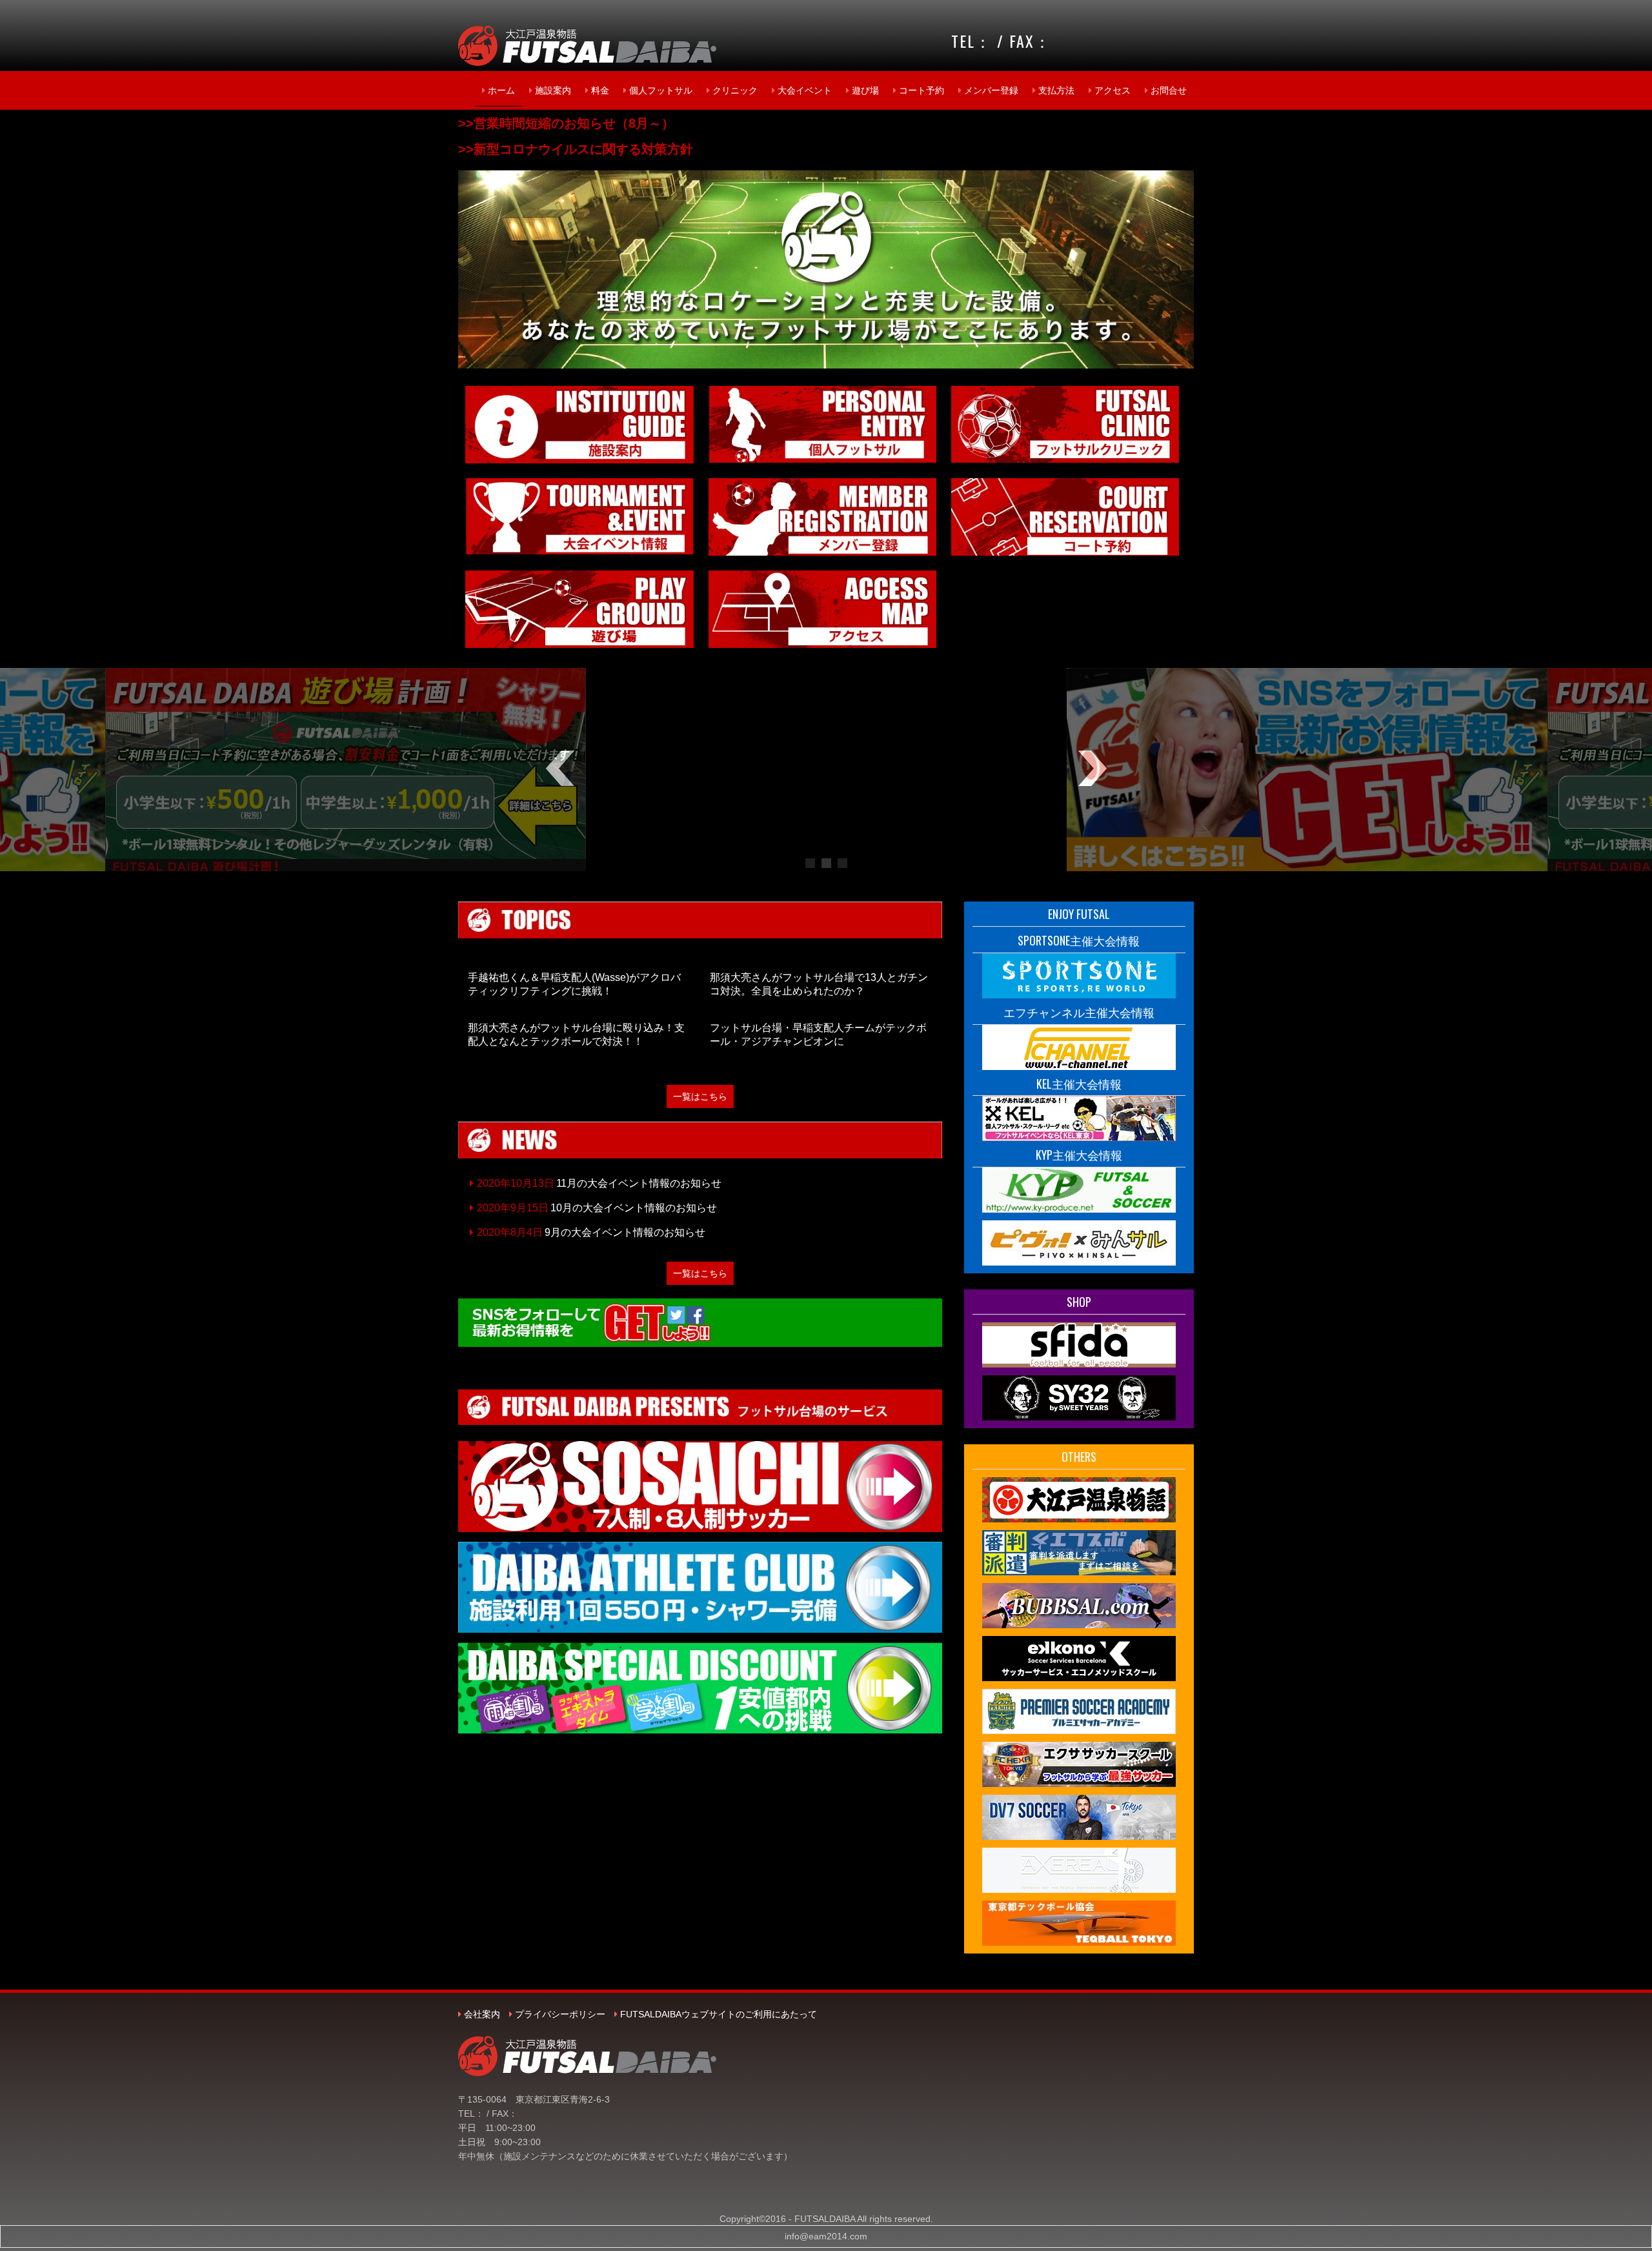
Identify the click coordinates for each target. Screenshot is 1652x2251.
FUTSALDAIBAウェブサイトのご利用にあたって (719, 2014)
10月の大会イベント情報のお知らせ (634, 1208)
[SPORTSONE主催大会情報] (1079, 974)
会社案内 (482, 2014)
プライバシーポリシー (560, 2014)
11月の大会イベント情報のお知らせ (639, 1183)
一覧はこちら (700, 1096)
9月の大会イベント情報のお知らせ (625, 1232)
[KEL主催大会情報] (1079, 1118)
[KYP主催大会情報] (1079, 1189)
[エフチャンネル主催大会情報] (1079, 1046)
